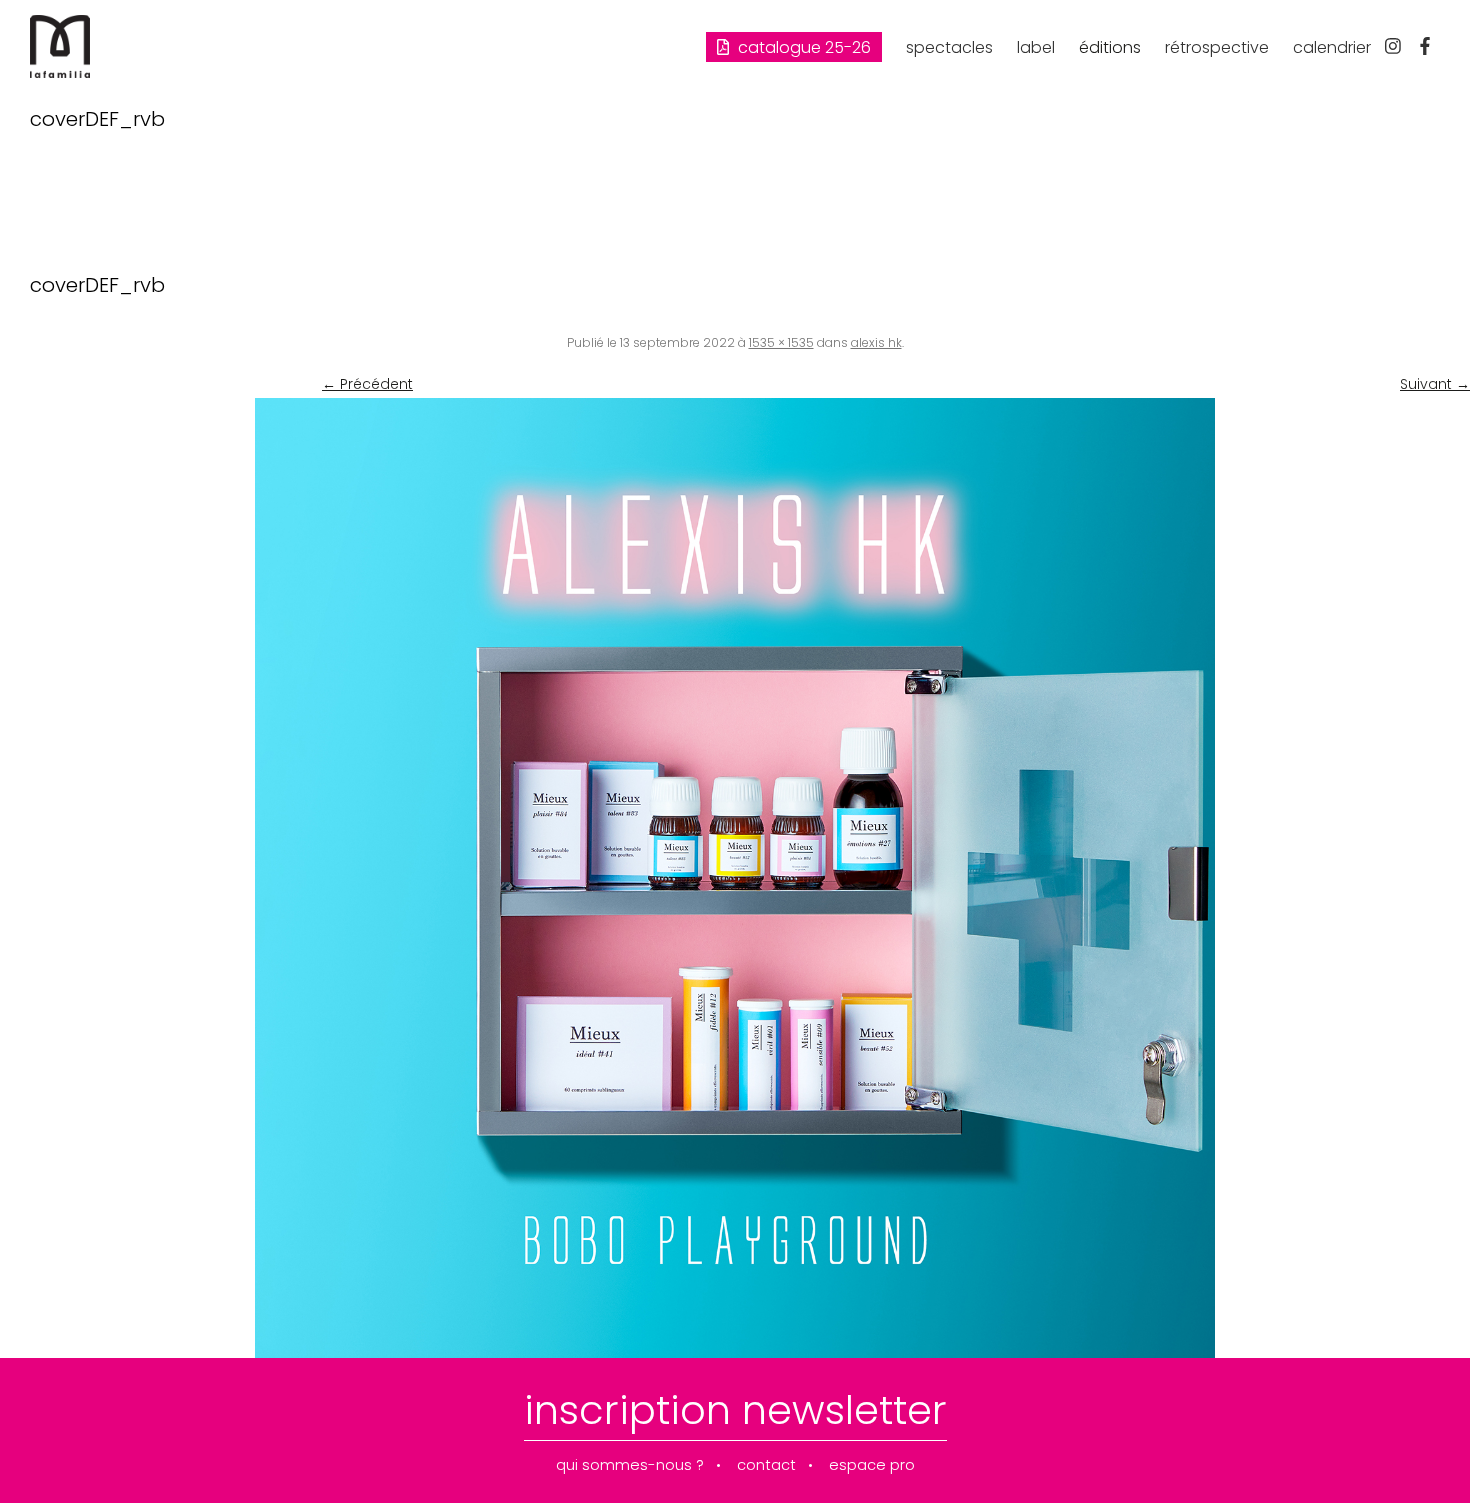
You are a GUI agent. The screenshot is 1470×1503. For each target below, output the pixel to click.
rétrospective (1217, 47)
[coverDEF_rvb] (735, 878)
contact (766, 1465)
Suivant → (1435, 384)
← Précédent (367, 384)
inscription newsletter (735, 1410)
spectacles (949, 47)
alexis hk (876, 342)
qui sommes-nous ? (630, 1465)
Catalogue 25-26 (802, 47)
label (1036, 47)
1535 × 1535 (781, 342)
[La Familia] (60, 73)
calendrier (1332, 47)
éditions (1110, 47)
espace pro (872, 1465)
